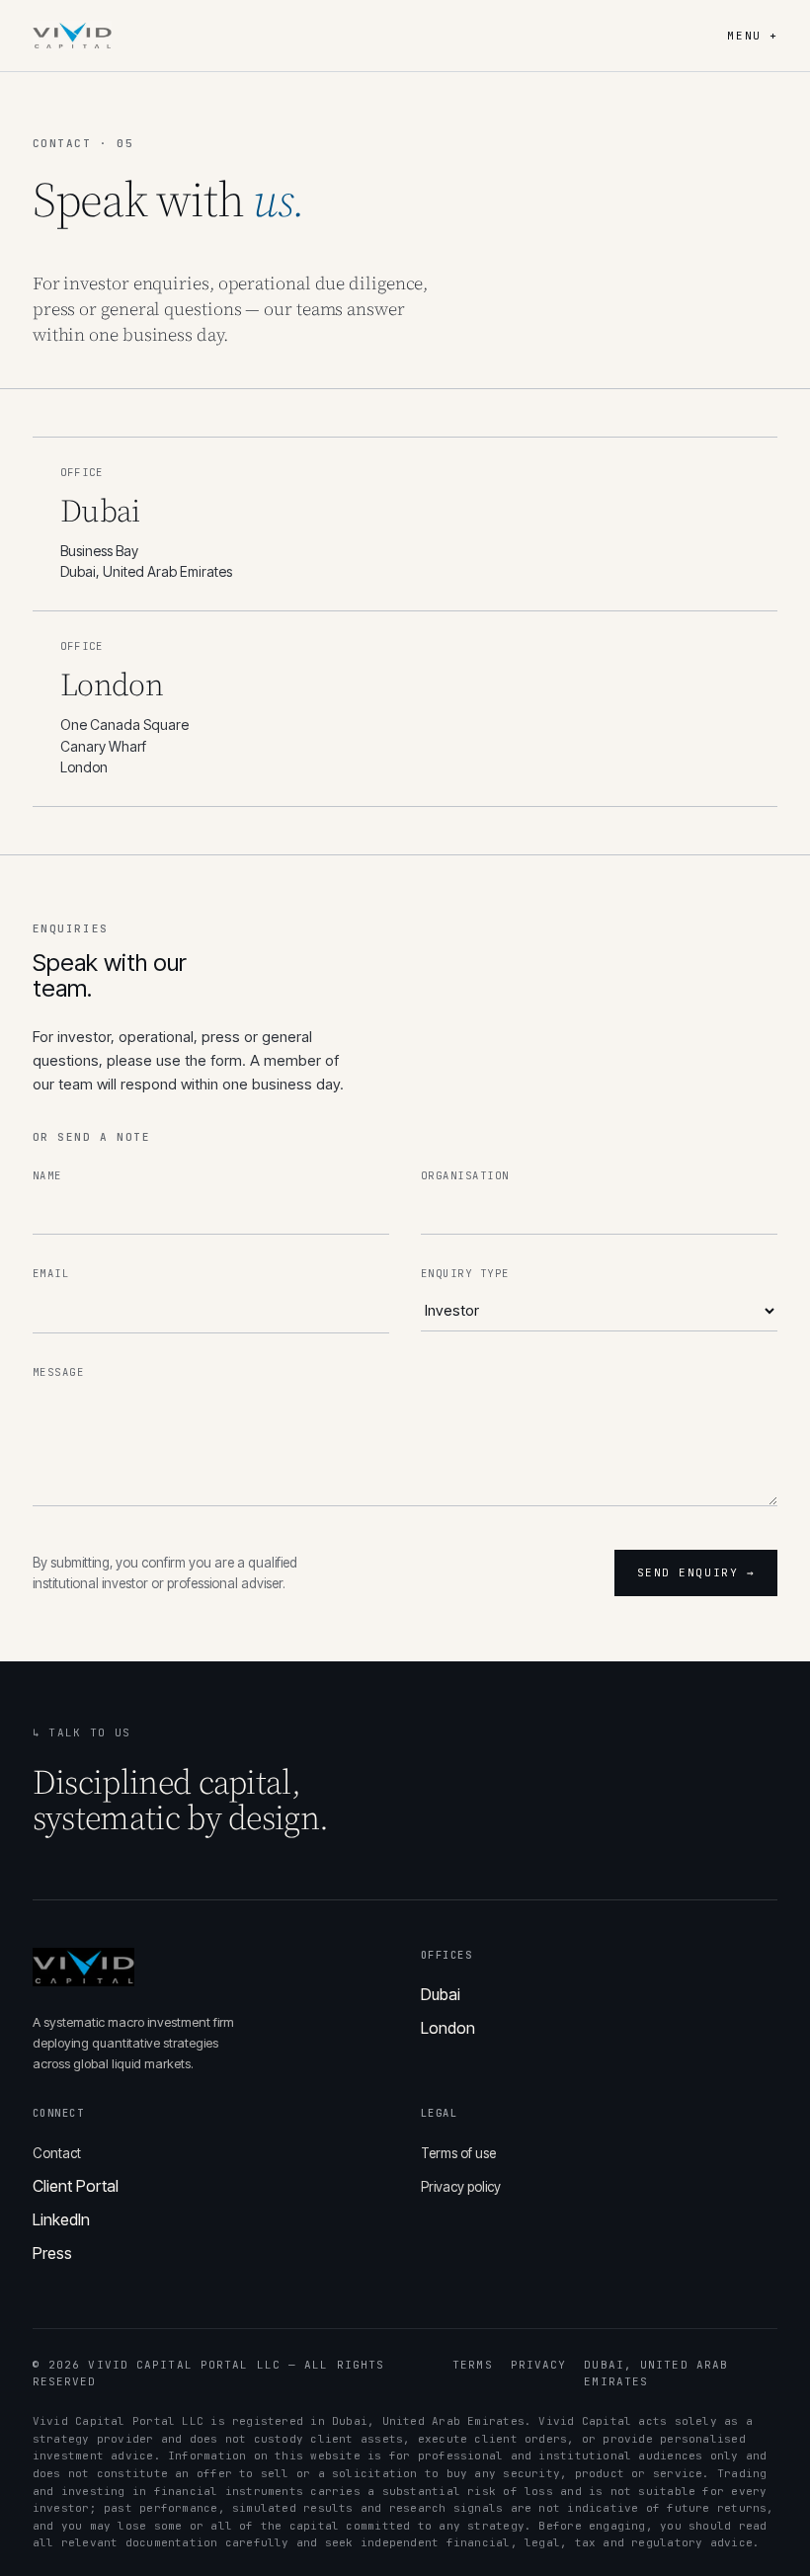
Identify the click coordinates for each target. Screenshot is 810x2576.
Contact (57, 2153)
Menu (752, 36)
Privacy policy (461, 2187)
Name (47, 1175)
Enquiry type (465, 1273)
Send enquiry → (696, 1572)
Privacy (539, 2365)
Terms (473, 2365)
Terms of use (458, 2153)
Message (58, 1372)
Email (51, 1273)
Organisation (465, 1175)
